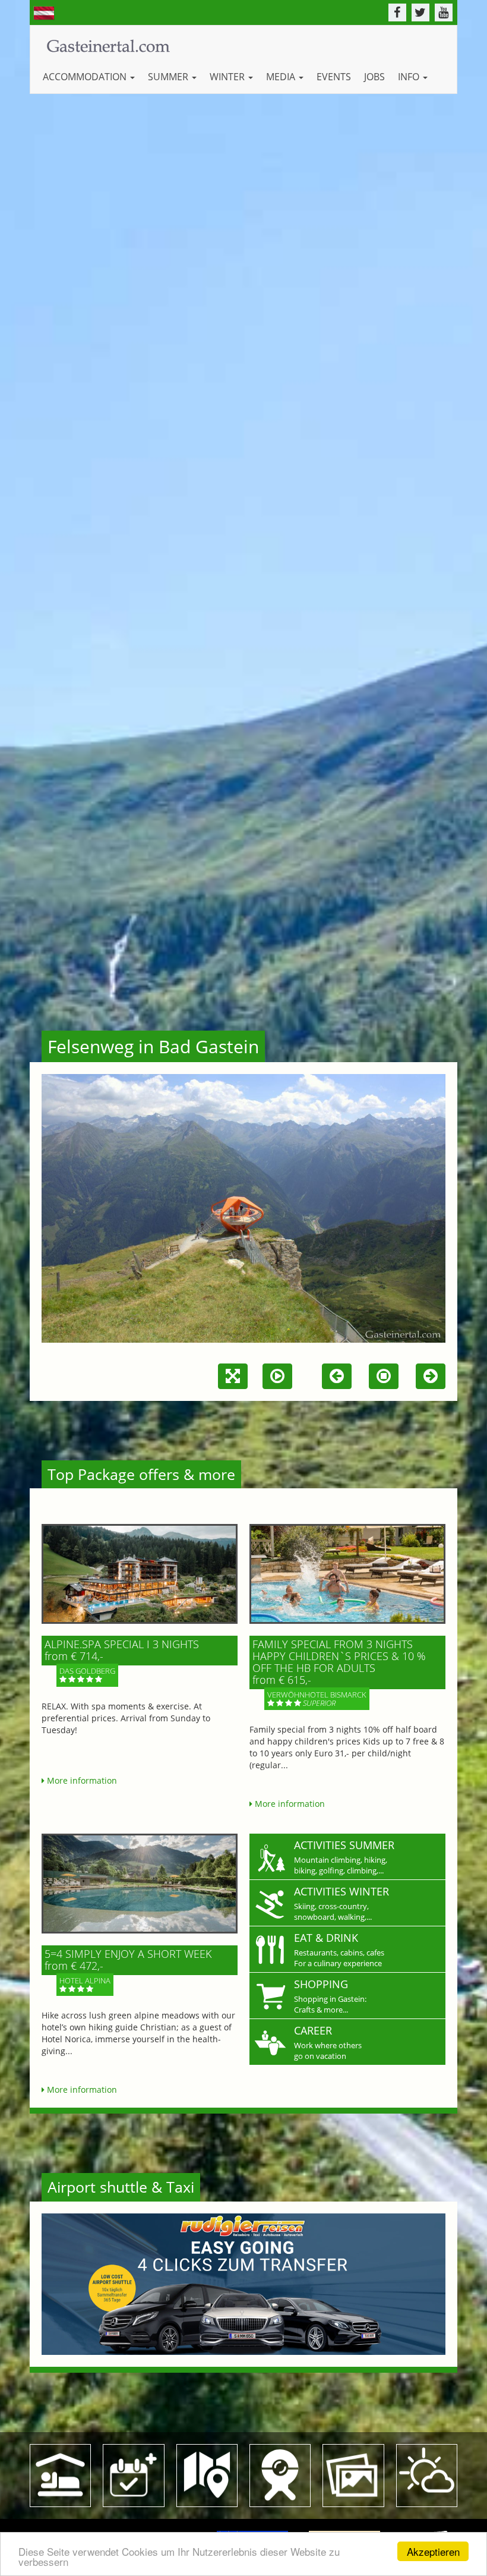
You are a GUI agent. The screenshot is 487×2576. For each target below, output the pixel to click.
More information (81, 1780)
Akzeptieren (433, 2551)
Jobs (374, 77)
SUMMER (169, 77)
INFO (410, 77)
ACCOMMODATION (86, 77)
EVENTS (334, 77)
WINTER (228, 77)
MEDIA (282, 77)
